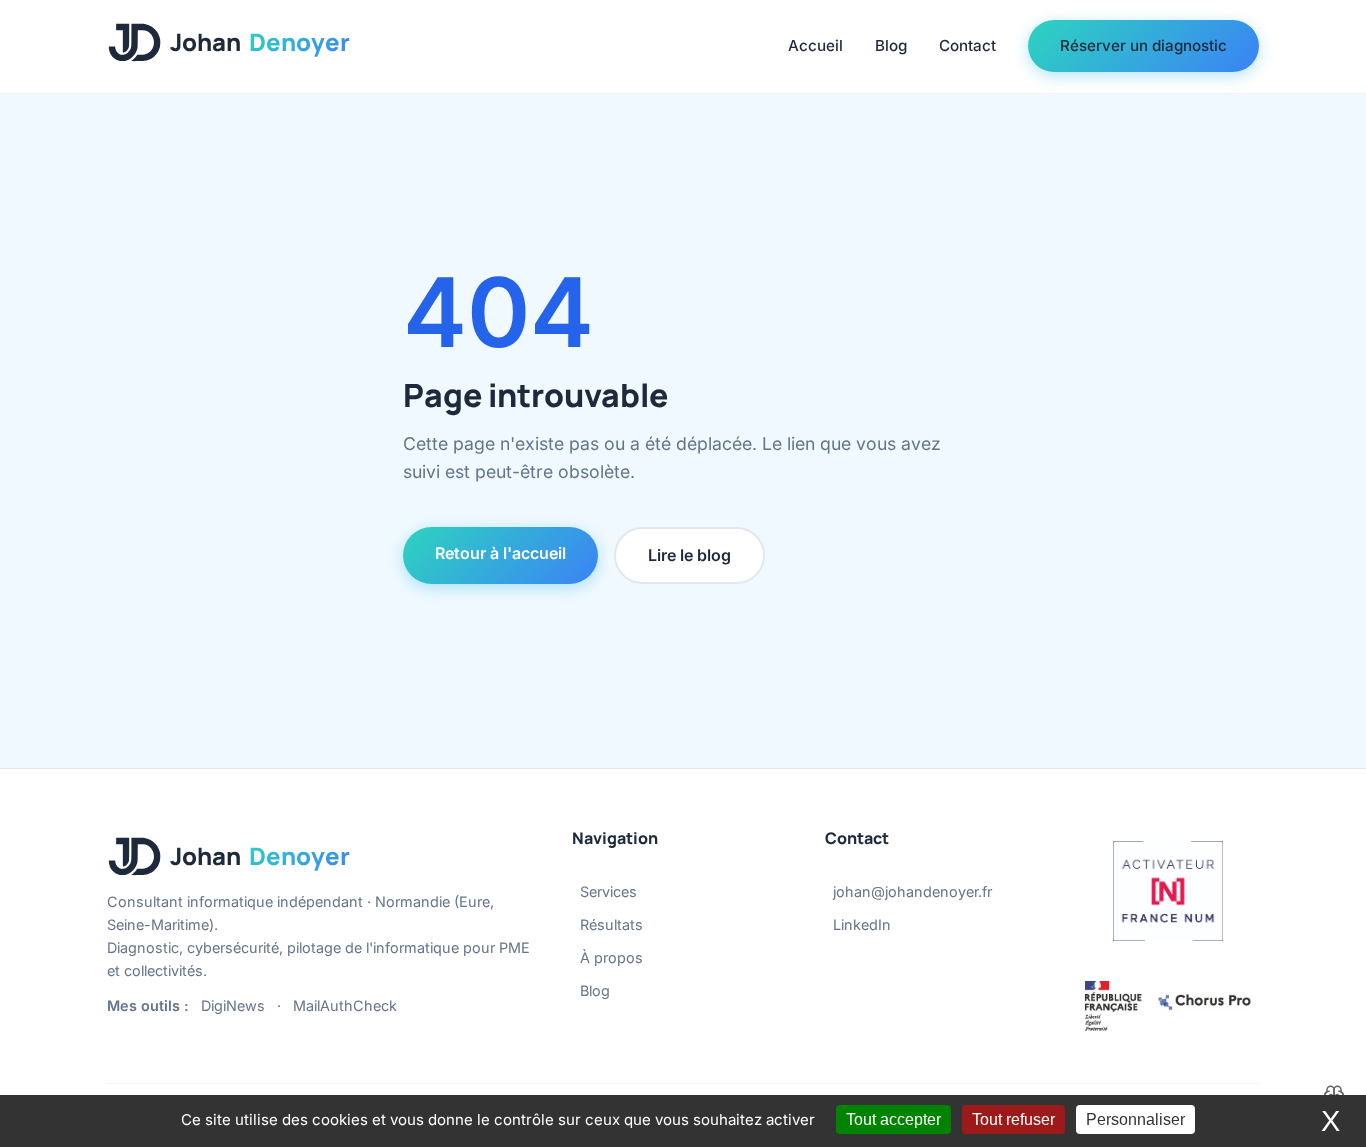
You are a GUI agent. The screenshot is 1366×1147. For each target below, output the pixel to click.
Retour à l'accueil (500, 553)
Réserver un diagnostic (1143, 45)
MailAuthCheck (345, 1005)
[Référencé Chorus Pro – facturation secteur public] (1168, 1006)
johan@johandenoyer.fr (912, 891)
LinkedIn (862, 924)
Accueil (815, 45)
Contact (967, 45)
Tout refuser (1013, 1119)
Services (608, 891)
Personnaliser (1135, 1119)
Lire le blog (689, 555)
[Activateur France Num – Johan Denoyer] (1168, 891)
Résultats (611, 924)
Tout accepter (893, 1119)
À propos (611, 957)
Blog (891, 45)
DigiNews (233, 1005)
